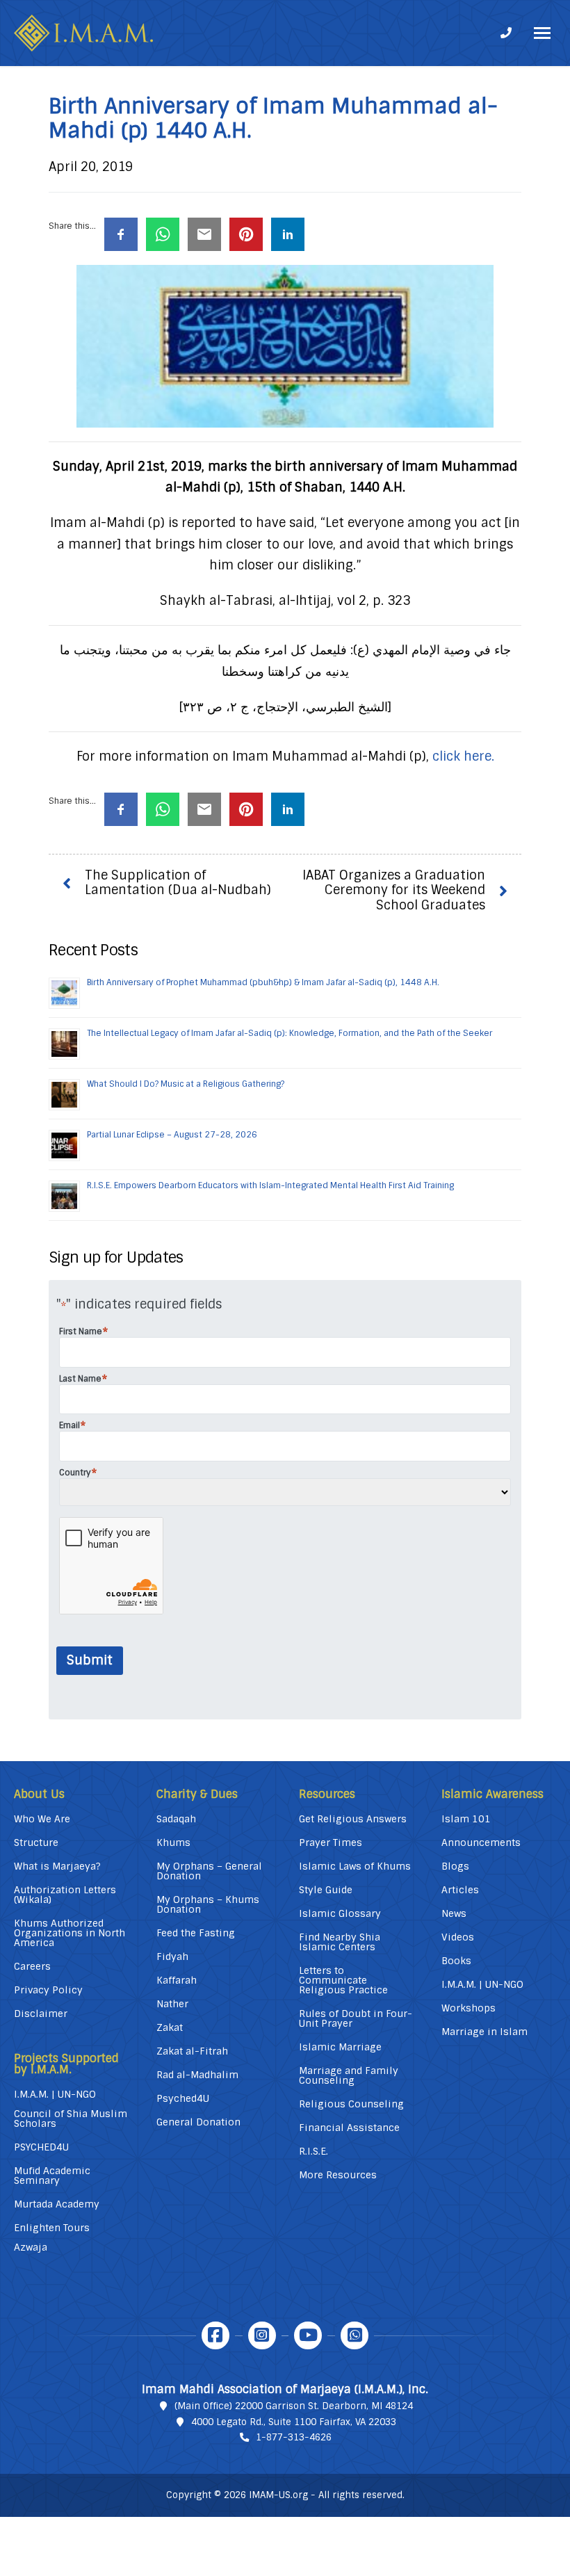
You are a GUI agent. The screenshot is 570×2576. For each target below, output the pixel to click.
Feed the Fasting (196, 1933)
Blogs (455, 1866)
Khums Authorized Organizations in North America (70, 1933)
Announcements (481, 1842)
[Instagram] (262, 2335)
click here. (463, 756)
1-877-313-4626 (294, 2437)
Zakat (170, 2027)
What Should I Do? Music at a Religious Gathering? (186, 1084)
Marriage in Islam (484, 2032)
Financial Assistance (349, 2128)
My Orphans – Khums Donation (208, 1904)
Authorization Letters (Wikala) (65, 1895)
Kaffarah (177, 1980)
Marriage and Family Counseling (349, 2075)
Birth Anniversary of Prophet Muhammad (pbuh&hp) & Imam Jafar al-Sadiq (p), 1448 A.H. (263, 982)
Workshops (469, 2008)
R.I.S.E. (313, 2151)
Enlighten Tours (52, 2228)
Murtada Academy (57, 2204)
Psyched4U (183, 2098)
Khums (173, 1842)
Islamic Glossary (340, 1913)
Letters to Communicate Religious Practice (343, 1980)
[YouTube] (308, 2335)
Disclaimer (41, 2014)
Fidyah (172, 1957)
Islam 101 (466, 1819)
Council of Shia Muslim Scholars (71, 2119)
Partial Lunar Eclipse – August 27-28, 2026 (172, 1135)
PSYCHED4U (41, 2147)
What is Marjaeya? (57, 1866)
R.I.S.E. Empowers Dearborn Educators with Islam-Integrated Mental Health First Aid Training (270, 1185)
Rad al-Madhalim (197, 2075)
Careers (32, 1966)
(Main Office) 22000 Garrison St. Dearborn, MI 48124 (294, 2406)
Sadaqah (176, 1819)
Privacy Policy (48, 1990)
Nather (172, 2004)
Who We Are (42, 1819)
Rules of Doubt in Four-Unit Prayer (356, 2018)
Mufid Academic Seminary (52, 2176)
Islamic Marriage (340, 2047)
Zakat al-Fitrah (192, 2051)
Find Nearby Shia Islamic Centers (340, 1942)
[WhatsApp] (355, 2335)
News (454, 1913)
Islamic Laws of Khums (355, 1866)
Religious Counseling (351, 2104)
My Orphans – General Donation (209, 1871)
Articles (460, 1890)
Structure (36, 1842)
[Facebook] (215, 2335)
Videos (458, 1937)
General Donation (198, 2122)
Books (456, 1961)
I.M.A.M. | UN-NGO (55, 2094)
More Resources (338, 2175)
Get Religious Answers (353, 1819)
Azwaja (31, 2247)
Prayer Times (331, 1842)
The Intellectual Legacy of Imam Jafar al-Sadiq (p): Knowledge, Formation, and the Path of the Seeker (290, 1033)
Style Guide (326, 1890)
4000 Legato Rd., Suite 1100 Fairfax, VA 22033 (294, 2422)
